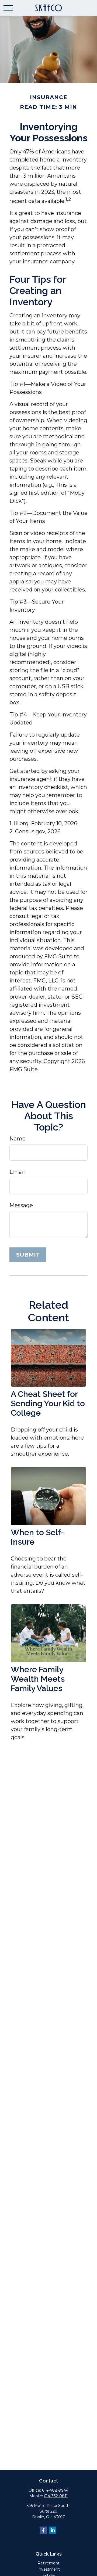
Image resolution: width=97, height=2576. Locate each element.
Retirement (48, 2563)
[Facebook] (43, 2530)
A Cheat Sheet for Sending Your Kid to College (48, 1403)
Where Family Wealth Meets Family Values (38, 1679)
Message (21, 1205)
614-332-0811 (56, 2496)
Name (18, 1139)
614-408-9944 (55, 2490)
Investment (49, 2569)
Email (17, 1172)
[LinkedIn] (53, 2530)
